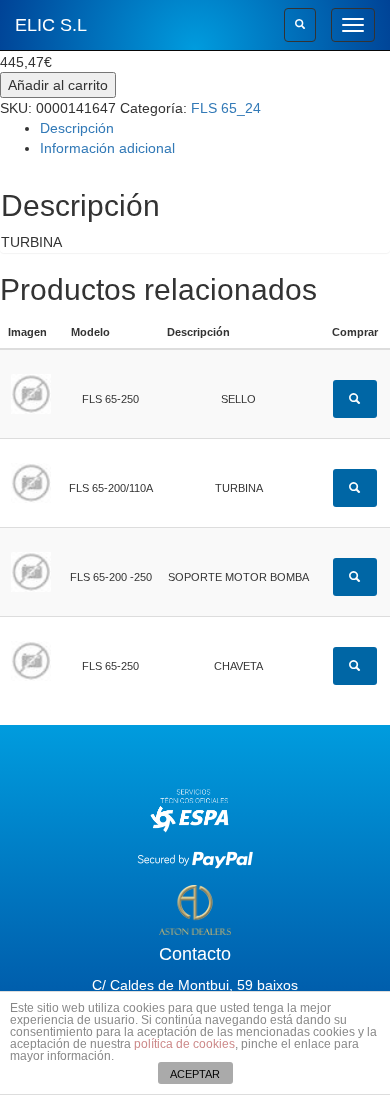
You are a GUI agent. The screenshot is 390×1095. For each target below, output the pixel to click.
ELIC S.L (51, 25)
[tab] (215, 128)
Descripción (77, 128)
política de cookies (184, 1044)
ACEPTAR (195, 1074)
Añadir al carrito (58, 85)
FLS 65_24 (226, 108)
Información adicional (107, 148)
